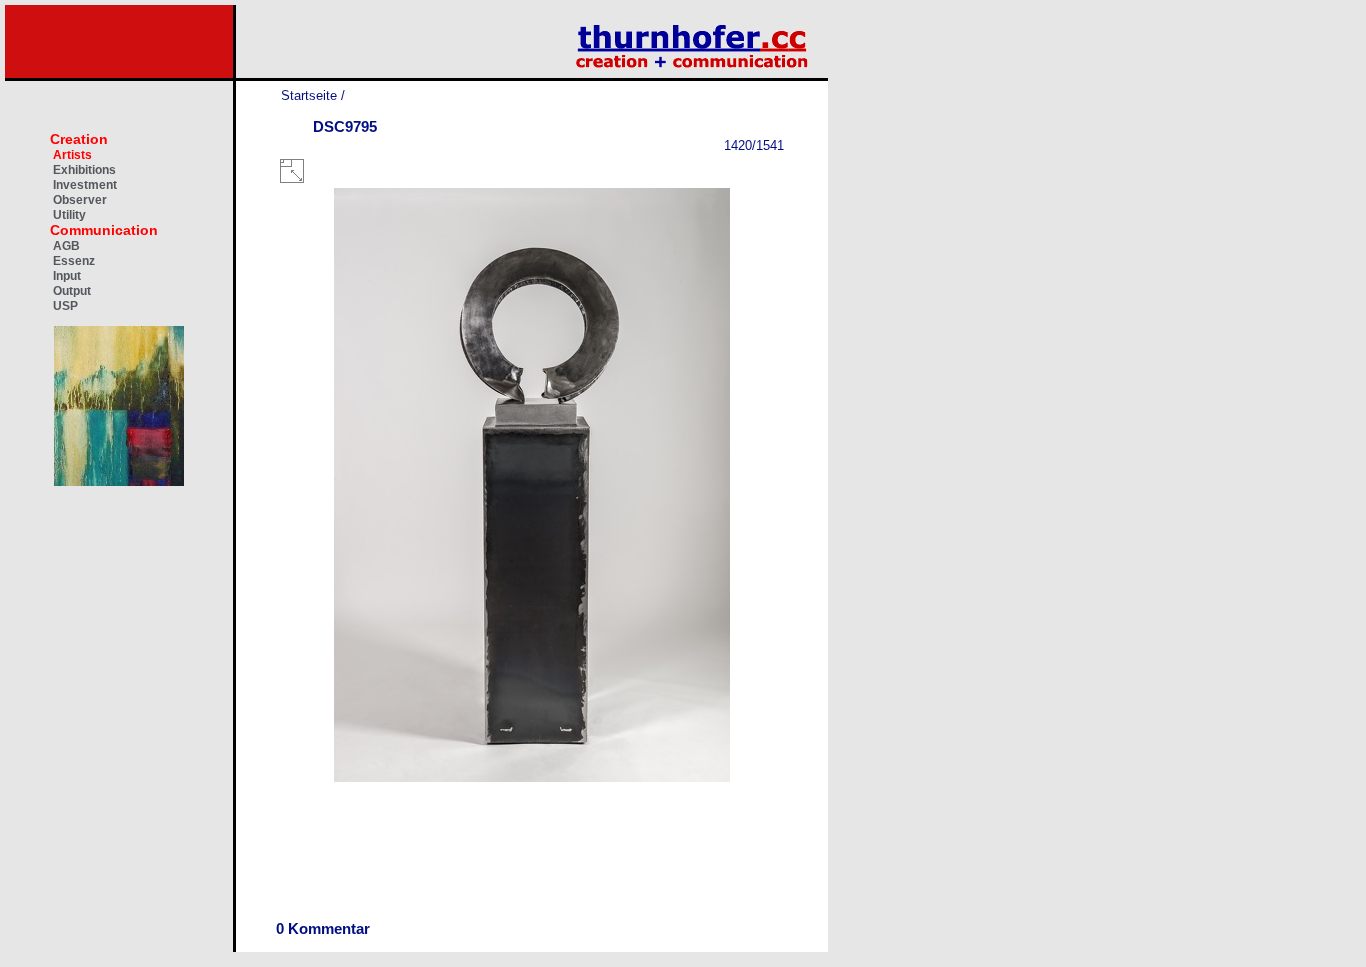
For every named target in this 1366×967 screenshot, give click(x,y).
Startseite (309, 95)
